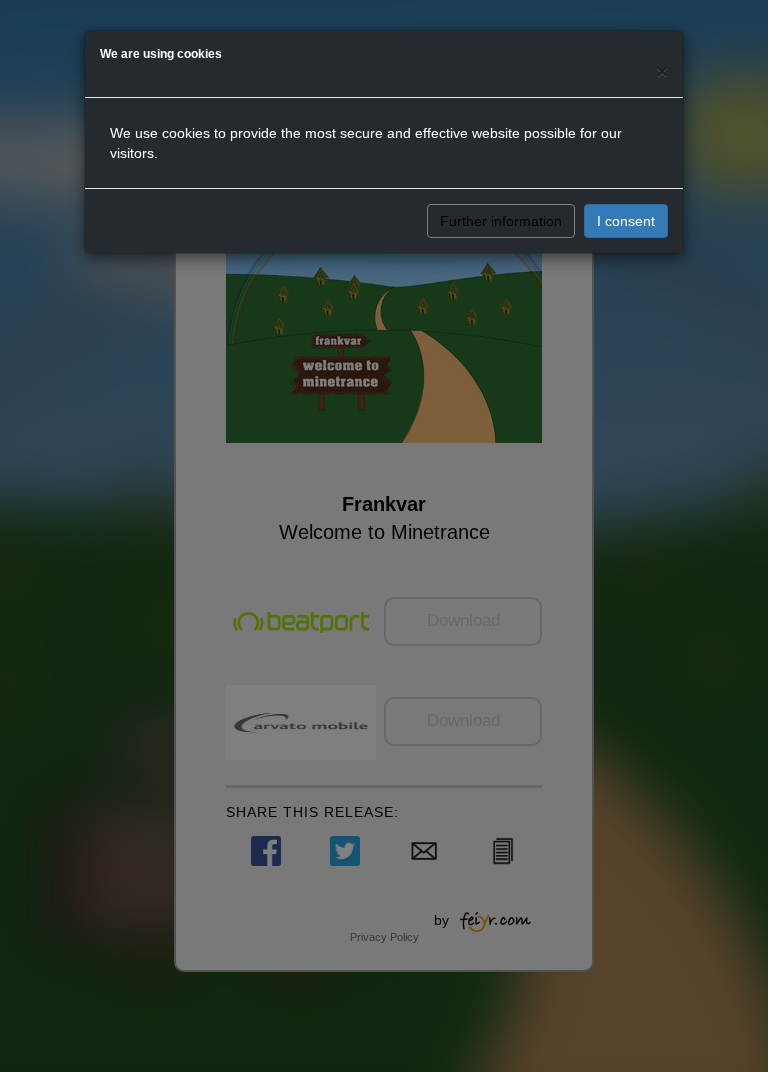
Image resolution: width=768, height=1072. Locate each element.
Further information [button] (501, 221)
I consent (626, 221)
